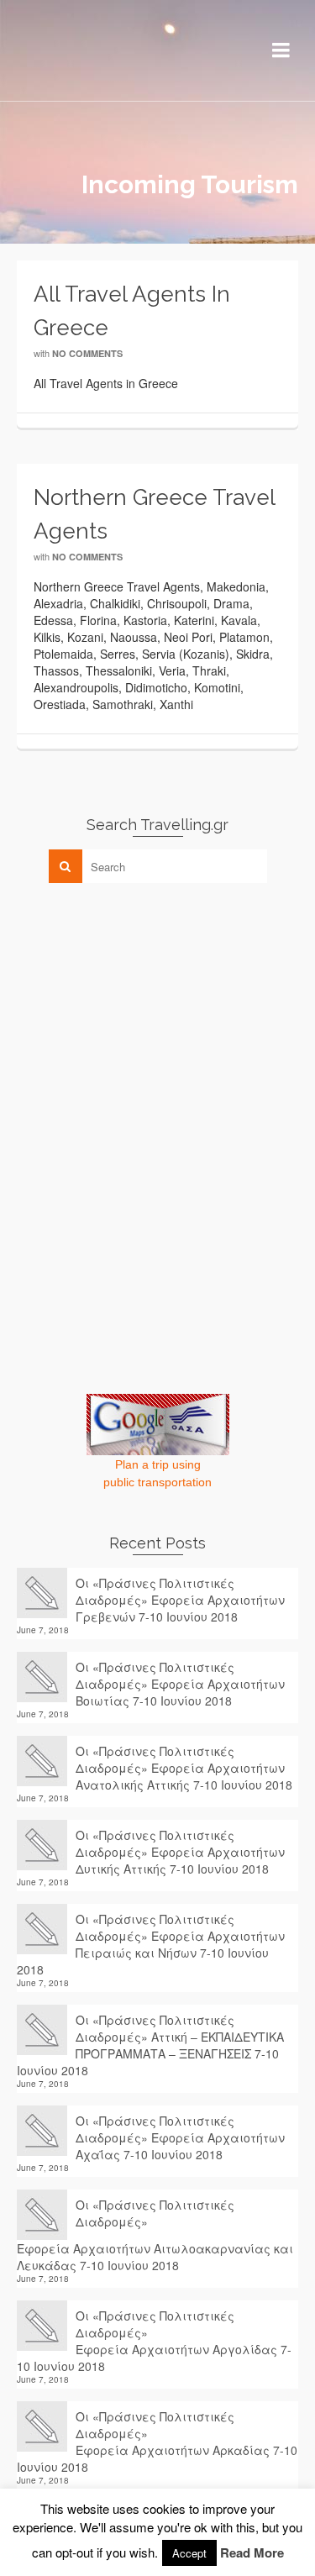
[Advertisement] (143, 1013)
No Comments (87, 353)
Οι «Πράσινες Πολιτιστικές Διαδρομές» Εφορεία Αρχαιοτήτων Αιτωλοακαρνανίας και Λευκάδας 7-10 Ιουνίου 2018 (155, 2235)
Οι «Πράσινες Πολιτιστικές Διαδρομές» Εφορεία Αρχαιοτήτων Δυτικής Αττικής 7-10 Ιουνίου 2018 (180, 1852)
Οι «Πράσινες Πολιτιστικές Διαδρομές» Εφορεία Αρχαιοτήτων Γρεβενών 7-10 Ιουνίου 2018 (180, 1600)
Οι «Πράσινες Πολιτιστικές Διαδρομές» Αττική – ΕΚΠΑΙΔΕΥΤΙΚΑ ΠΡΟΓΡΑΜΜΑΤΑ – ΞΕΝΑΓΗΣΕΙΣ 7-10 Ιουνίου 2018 (150, 2045)
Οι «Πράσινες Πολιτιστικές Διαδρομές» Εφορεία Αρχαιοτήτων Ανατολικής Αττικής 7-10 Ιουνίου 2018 (184, 1768)
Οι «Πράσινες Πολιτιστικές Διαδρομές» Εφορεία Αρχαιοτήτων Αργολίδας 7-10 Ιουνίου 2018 (154, 2341)
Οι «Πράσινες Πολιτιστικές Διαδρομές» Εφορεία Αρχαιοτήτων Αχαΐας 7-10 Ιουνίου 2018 (180, 2137)
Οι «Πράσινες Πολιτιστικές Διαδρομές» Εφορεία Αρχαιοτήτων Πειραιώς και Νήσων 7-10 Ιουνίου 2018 (151, 1944)
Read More (252, 2552)
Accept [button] (189, 2553)
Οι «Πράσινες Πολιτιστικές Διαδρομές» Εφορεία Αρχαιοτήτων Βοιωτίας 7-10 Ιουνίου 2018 (180, 1684)
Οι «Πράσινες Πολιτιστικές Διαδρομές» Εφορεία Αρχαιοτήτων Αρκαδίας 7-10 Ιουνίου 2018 (157, 2442)
